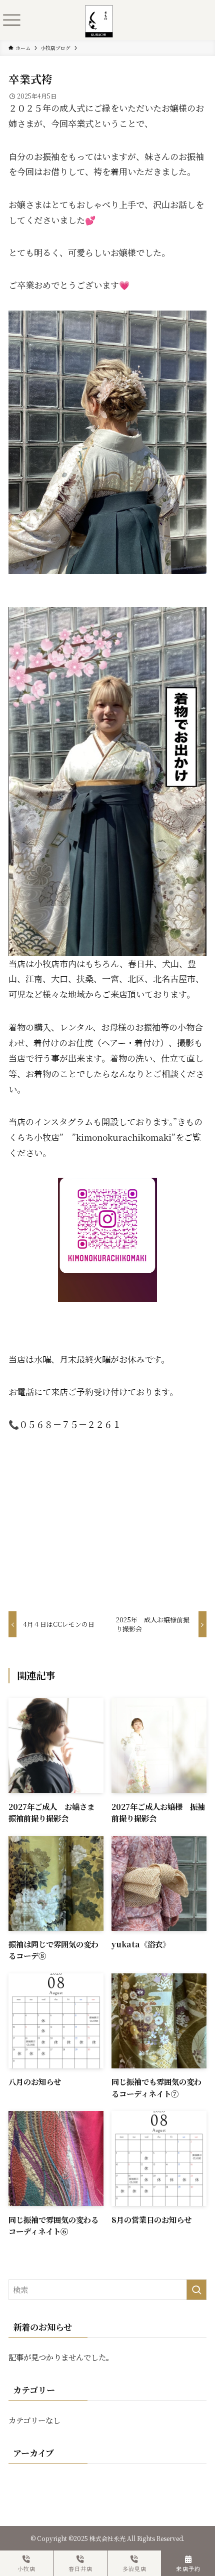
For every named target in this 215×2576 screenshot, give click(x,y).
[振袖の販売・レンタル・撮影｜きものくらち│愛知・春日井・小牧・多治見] (99, 12)
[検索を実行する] (196, 2290)
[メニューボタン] (11, 20)
